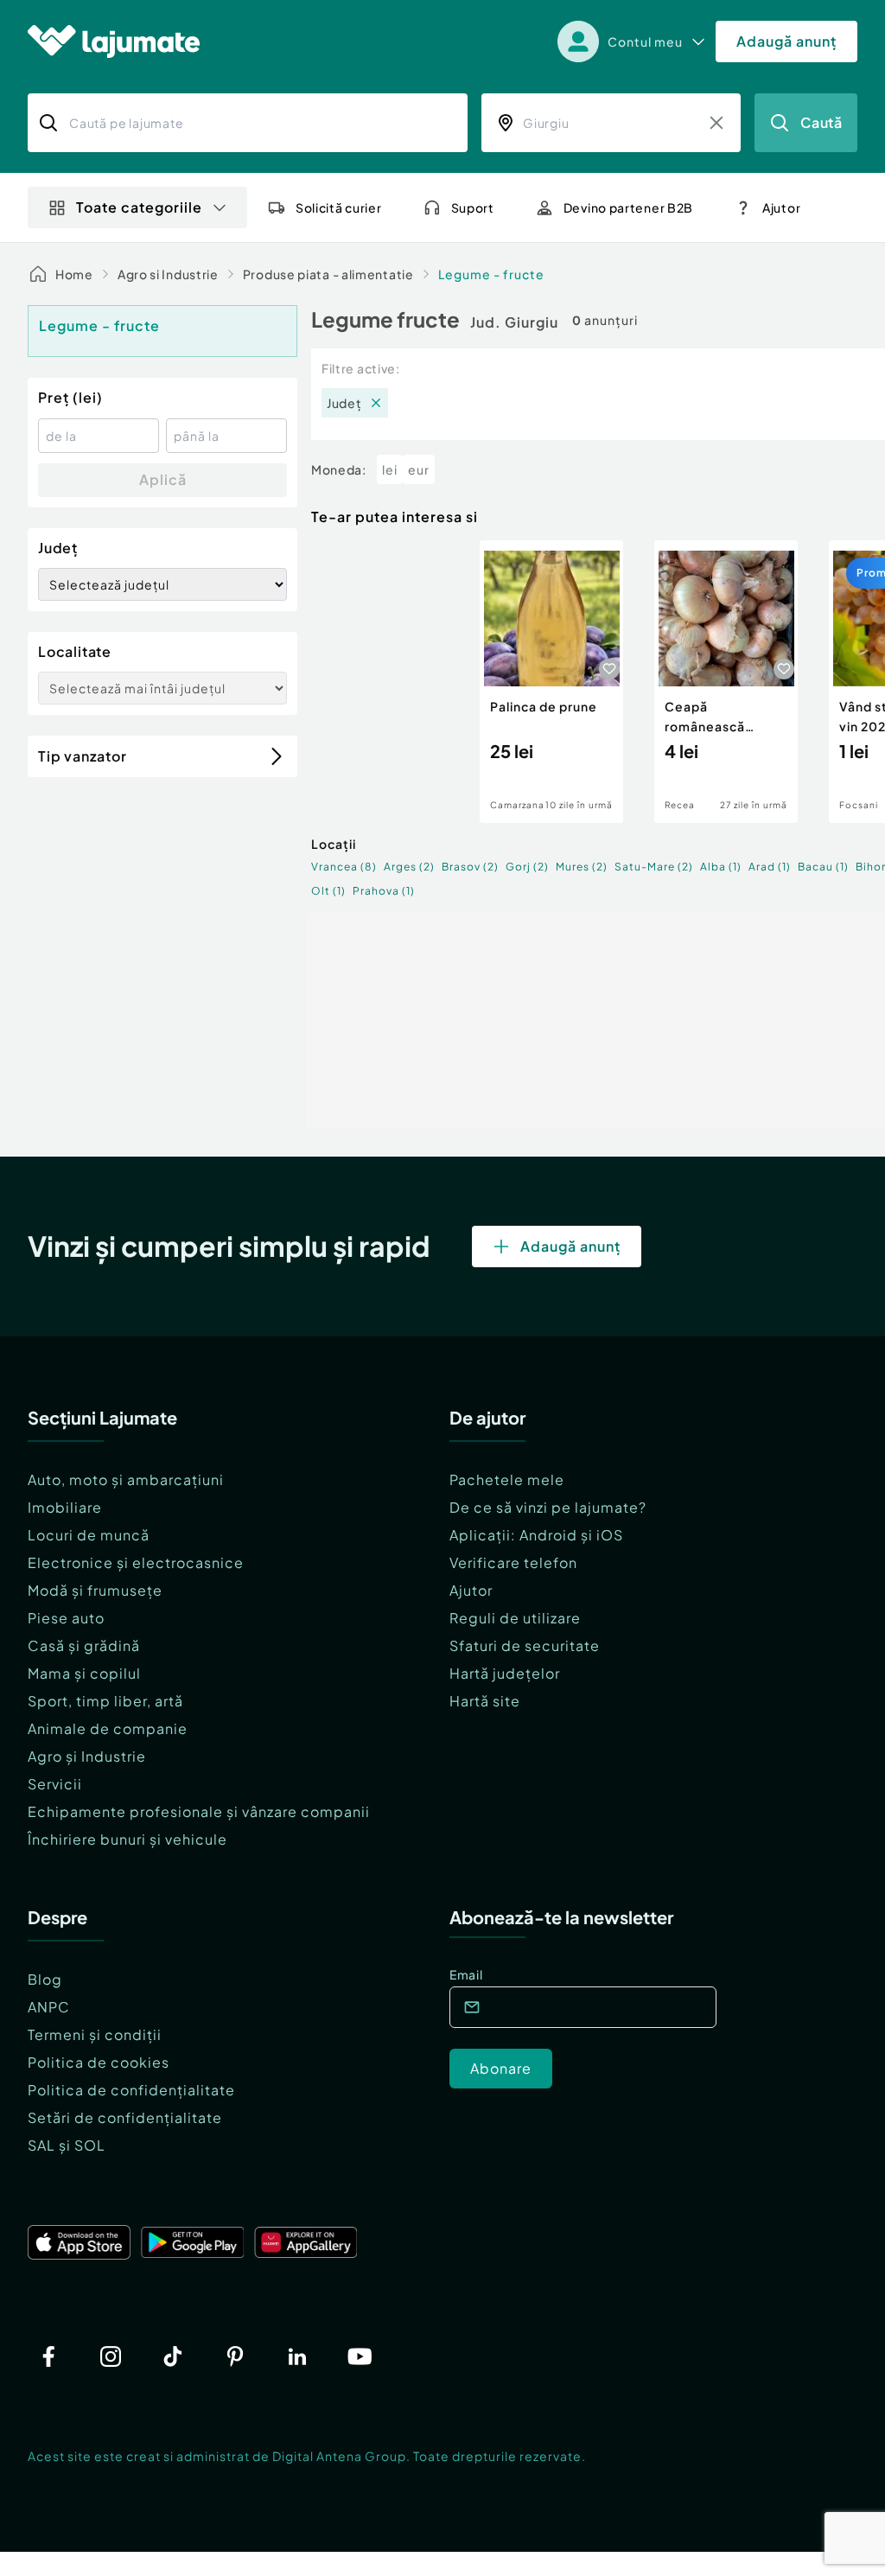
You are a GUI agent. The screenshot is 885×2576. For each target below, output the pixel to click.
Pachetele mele (507, 1479)
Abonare (501, 2068)
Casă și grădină (84, 1645)
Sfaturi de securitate (525, 1645)
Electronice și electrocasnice (136, 1562)
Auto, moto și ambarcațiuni (126, 1479)
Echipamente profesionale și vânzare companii (199, 1811)
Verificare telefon (513, 1562)
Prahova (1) (384, 891)
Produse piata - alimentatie (328, 274)
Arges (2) (409, 867)
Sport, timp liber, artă (105, 1701)
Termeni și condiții (95, 2034)
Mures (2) (582, 867)
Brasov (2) (470, 867)
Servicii (55, 1784)
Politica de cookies (99, 2062)
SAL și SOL (67, 2145)
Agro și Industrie (87, 1756)
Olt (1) (328, 891)
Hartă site (485, 1701)
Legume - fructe (491, 274)
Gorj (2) (527, 867)
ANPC (49, 2007)
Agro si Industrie (168, 274)
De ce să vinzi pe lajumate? (548, 1507)
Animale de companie (108, 1728)
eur (419, 469)
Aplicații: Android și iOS (536, 1535)
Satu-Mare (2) (654, 867)
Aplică (163, 479)
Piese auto (66, 1618)
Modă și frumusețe (95, 1590)
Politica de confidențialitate (131, 2090)
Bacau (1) (823, 867)
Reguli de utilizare (515, 1618)
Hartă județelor (505, 1673)
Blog (45, 1979)
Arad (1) (770, 867)
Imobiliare (65, 1507)
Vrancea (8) (344, 867)
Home (74, 274)
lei (390, 469)
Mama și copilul (84, 1673)
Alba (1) (721, 867)
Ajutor (471, 1590)
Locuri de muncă (89, 1535)
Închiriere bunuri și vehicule (127, 1839)
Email (466, 1974)
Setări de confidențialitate (125, 2117)
